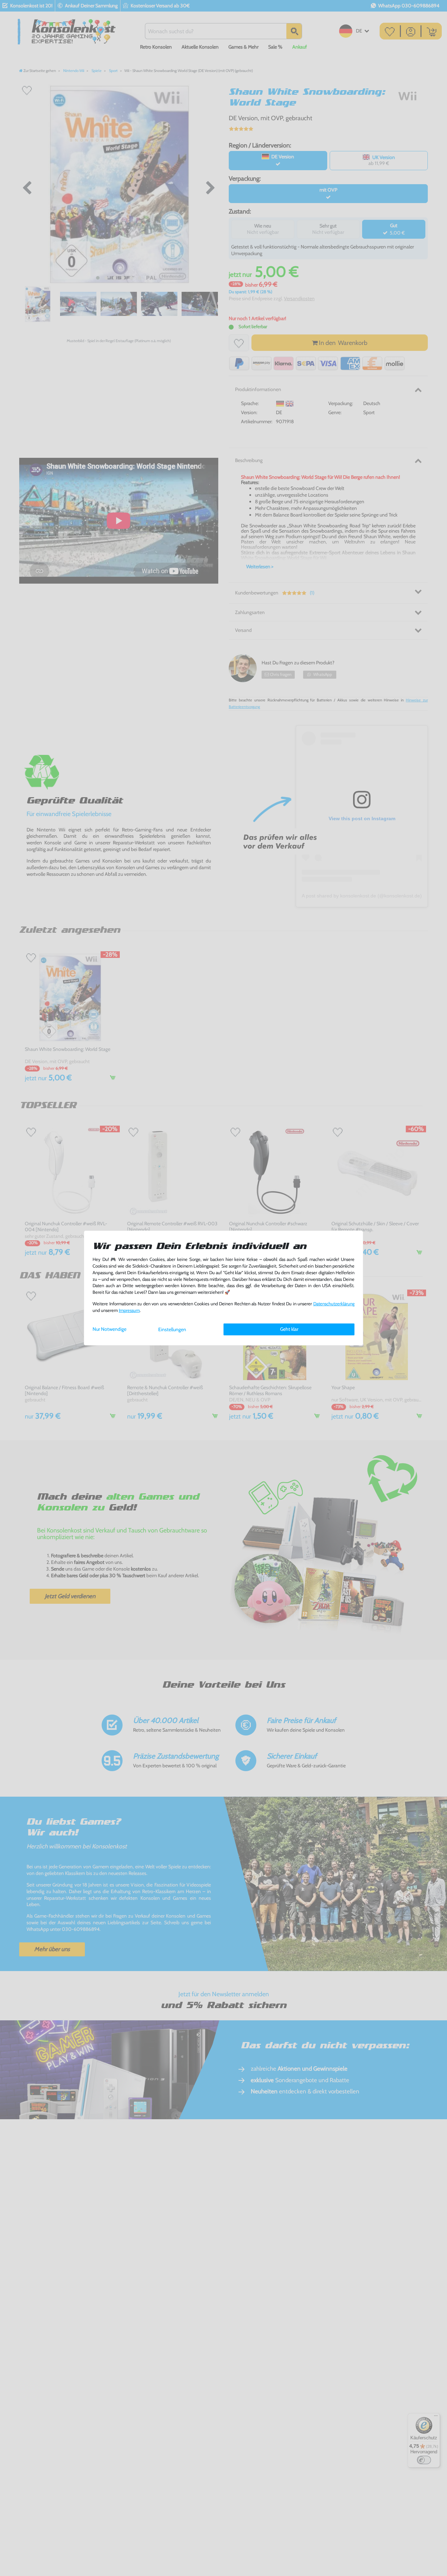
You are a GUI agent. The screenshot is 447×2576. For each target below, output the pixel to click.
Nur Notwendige (109, 1329)
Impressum (129, 1310)
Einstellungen (172, 1329)
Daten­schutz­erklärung (334, 1304)
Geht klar (289, 1329)
